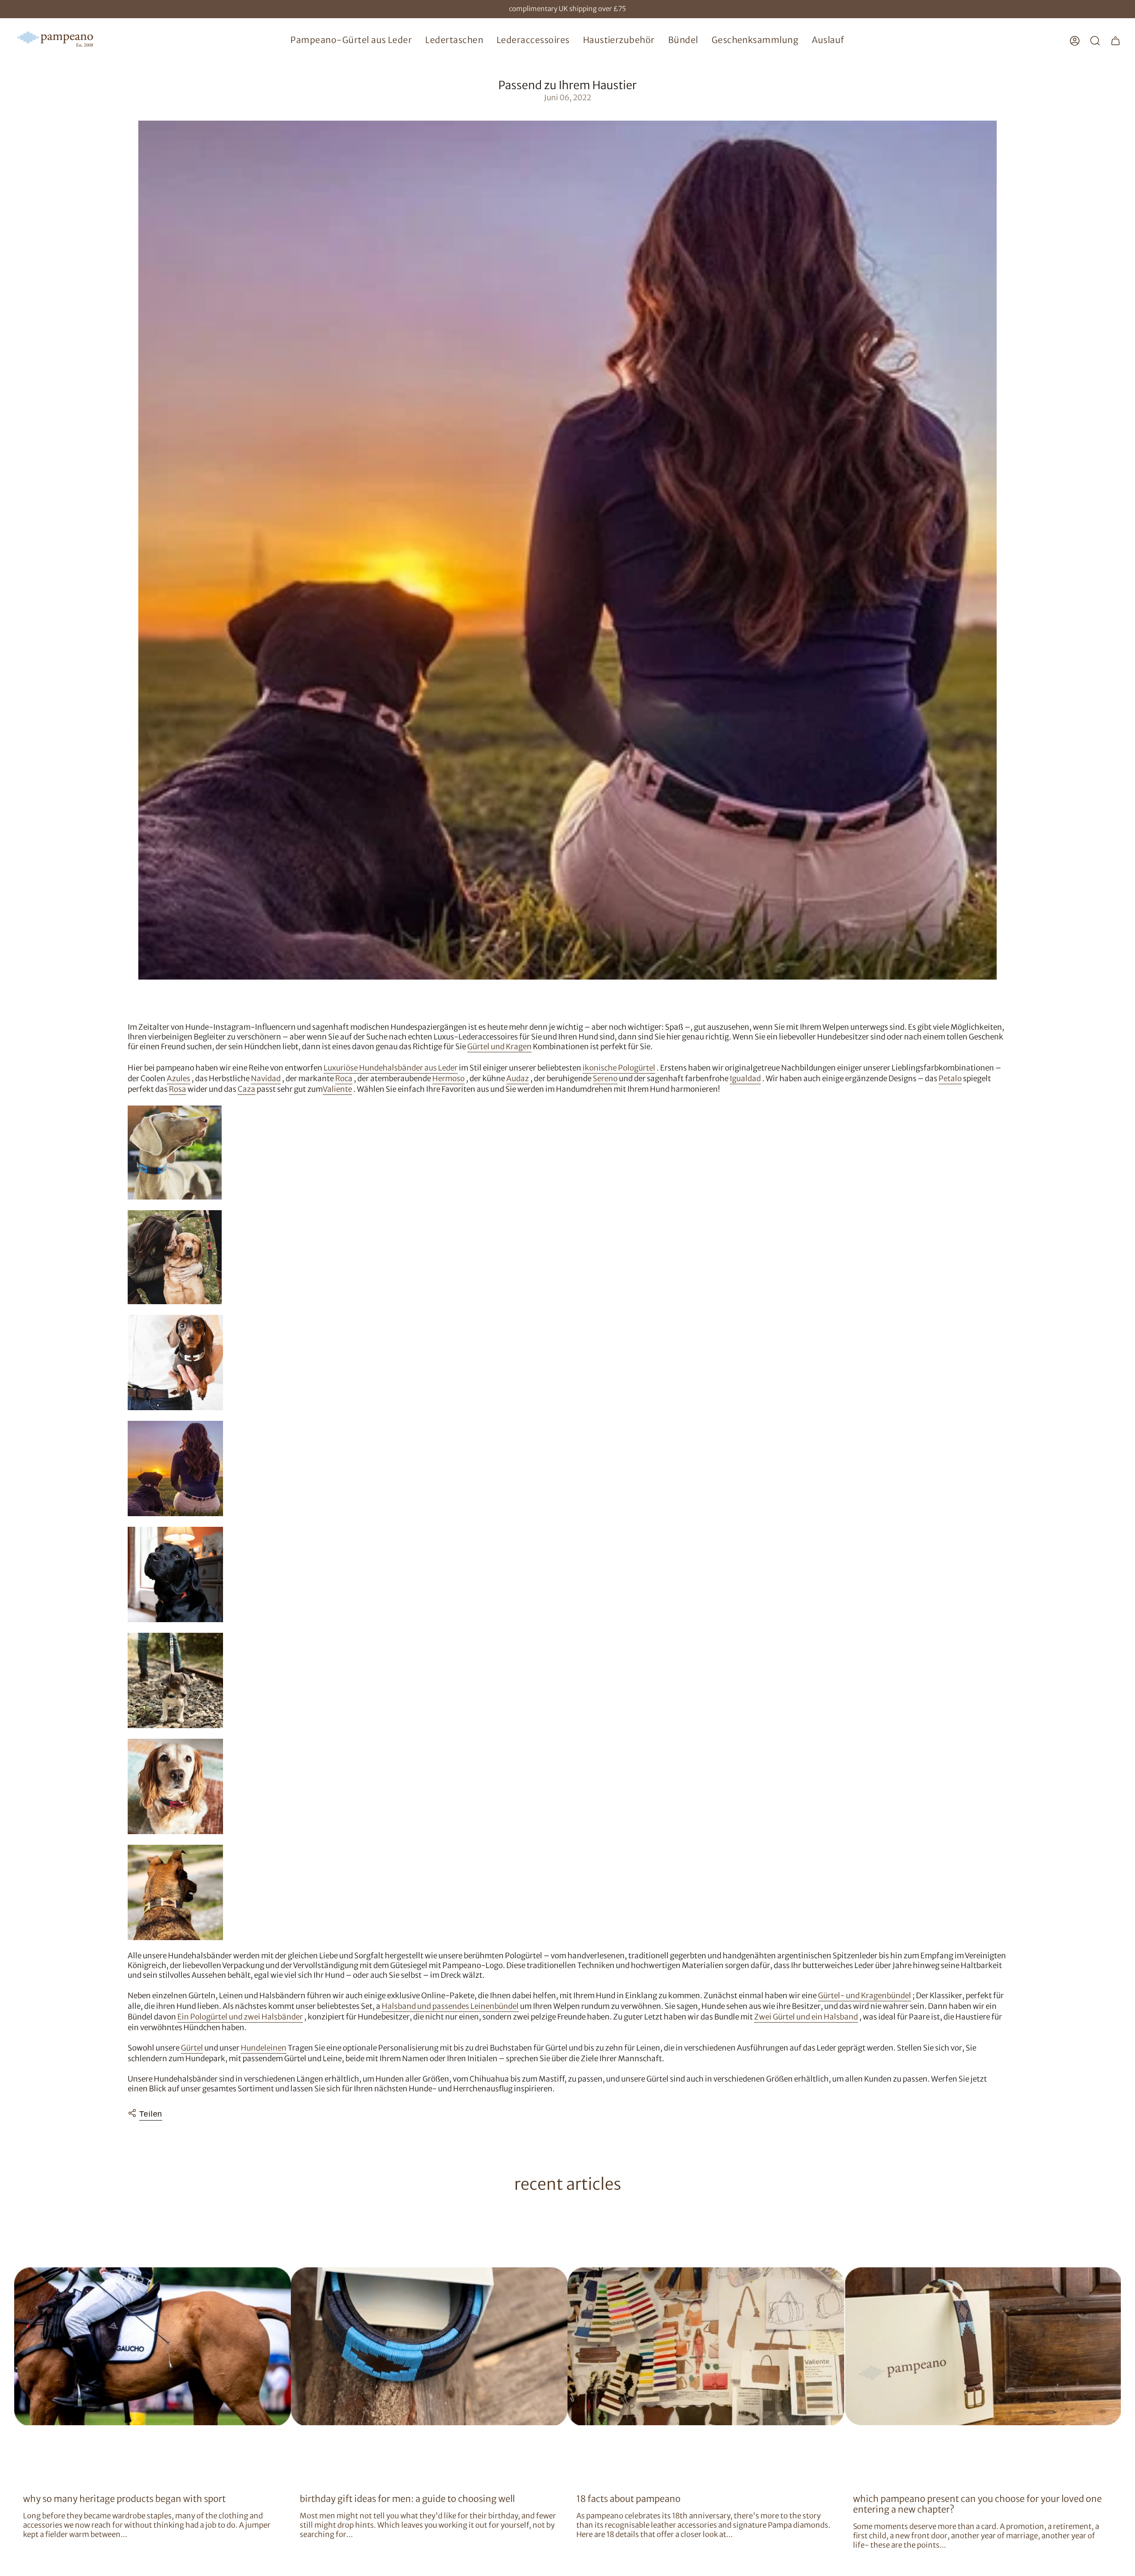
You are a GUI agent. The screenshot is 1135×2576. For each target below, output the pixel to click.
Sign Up (481, 1341)
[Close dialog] (729, 1180)
